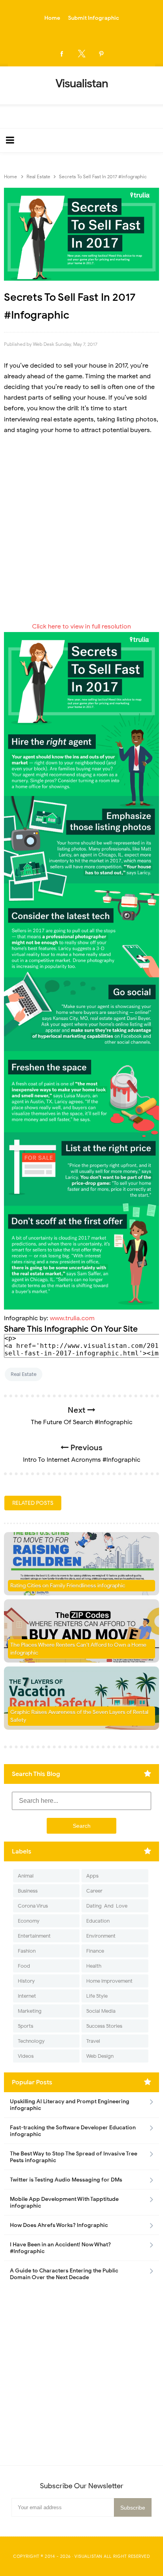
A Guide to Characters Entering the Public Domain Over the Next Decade (64, 2274)
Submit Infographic (94, 18)
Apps (92, 1876)
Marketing (30, 2011)
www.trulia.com (72, 1318)
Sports (26, 2026)
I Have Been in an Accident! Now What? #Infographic (60, 2248)
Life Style (97, 1996)
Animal (26, 1876)
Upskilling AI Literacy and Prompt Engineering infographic (70, 2105)
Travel (93, 2041)
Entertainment (34, 1936)
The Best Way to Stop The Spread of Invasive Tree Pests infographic (74, 2157)
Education (98, 1921)
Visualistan (88, 2556)
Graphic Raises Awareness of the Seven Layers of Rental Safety (79, 1716)
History (26, 1981)
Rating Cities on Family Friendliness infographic (68, 1586)
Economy (29, 1921)
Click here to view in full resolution (81, 627)
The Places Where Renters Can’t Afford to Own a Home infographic (78, 1649)
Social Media (101, 2011)
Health (94, 1966)
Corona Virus (33, 1906)
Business (28, 1891)
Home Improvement (109, 1981)
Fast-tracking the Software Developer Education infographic (73, 2131)
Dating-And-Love (107, 1906)
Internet (27, 1996)
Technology (31, 2041)
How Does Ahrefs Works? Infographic (59, 2225)
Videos (26, 2056)
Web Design (100, 2056)
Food (24, 1966)
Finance (95, 1951)
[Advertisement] (81, 528)
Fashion (27, 1951)
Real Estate (24, 1374)
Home (52, 18)
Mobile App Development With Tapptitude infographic (64, 2202)
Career (94, 1891)
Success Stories (104, 2026)
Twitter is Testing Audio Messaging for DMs (66, 2180)
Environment (101, 1936)
